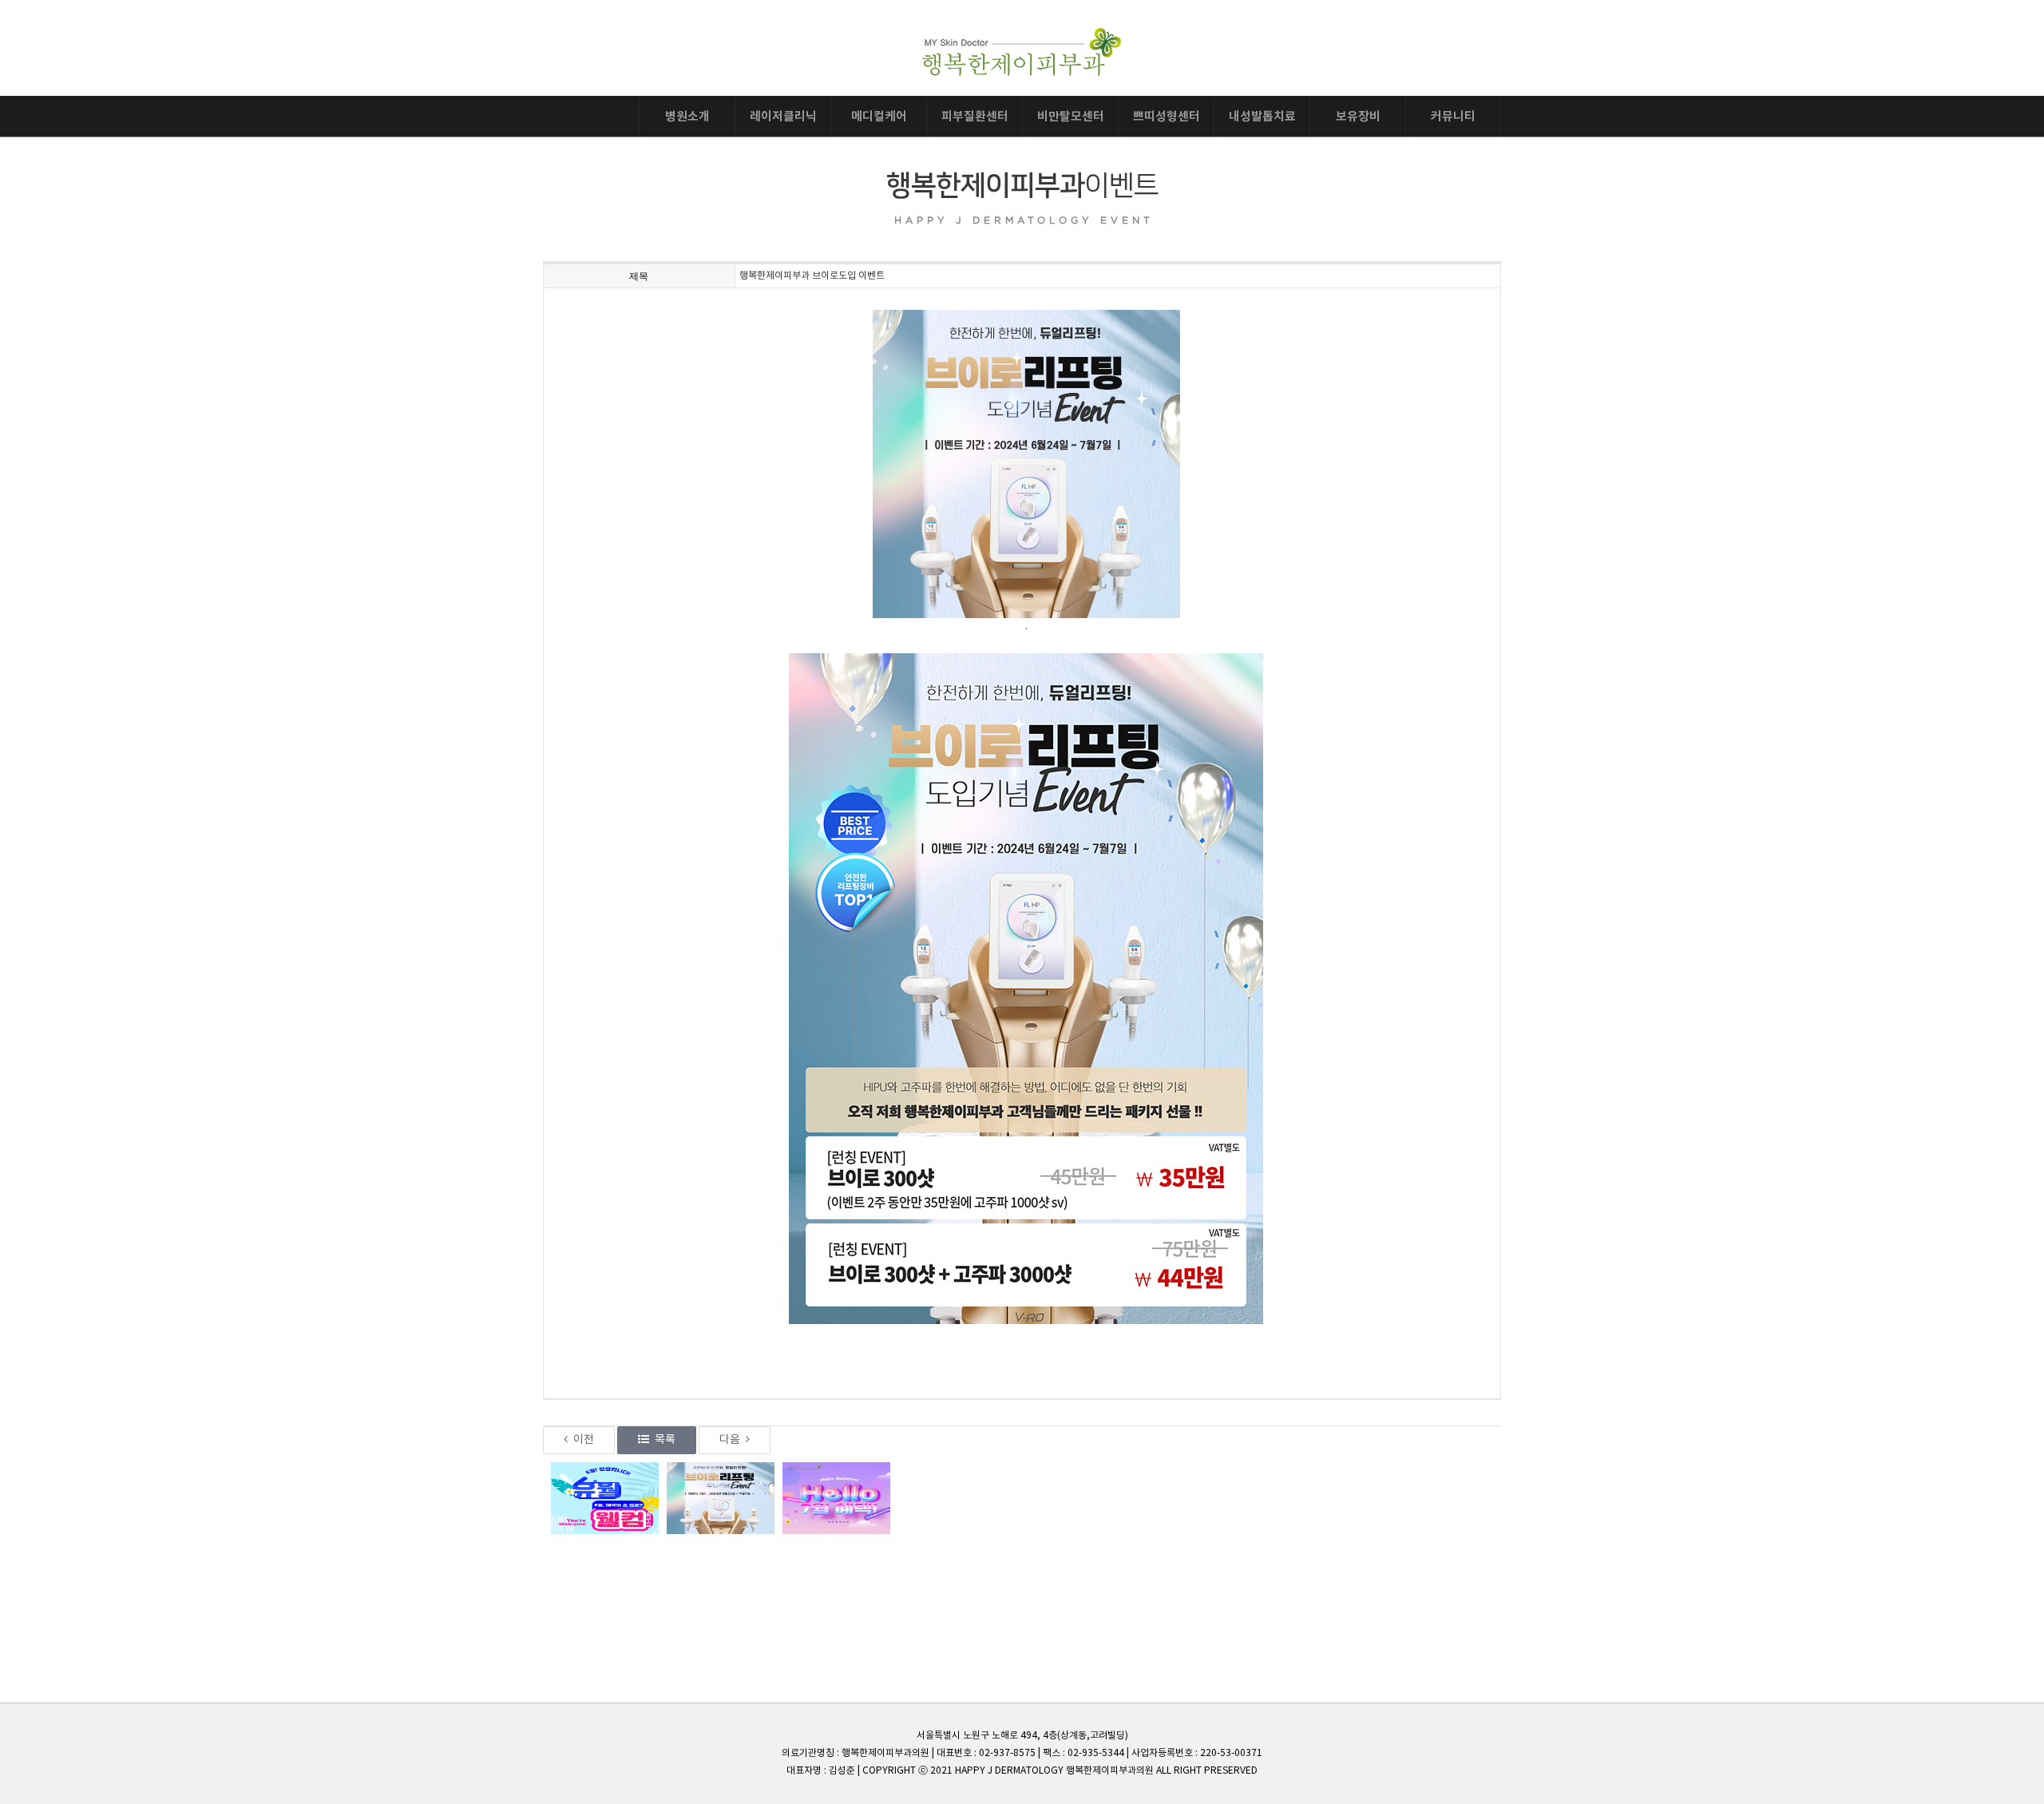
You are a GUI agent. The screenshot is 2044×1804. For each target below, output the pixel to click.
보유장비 (1358, 117)
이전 (584, 1440)
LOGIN (1422, 39)
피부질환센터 (975, 117)
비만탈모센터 (1071, 117)
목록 (665, 1440)
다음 (730, 1440)
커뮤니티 (1453, 117)
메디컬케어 (879, 117)
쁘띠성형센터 (1167, 117)
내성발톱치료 (1262, 117)
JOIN (1478, 39)
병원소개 (687, 117)
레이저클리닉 (783, 117)
